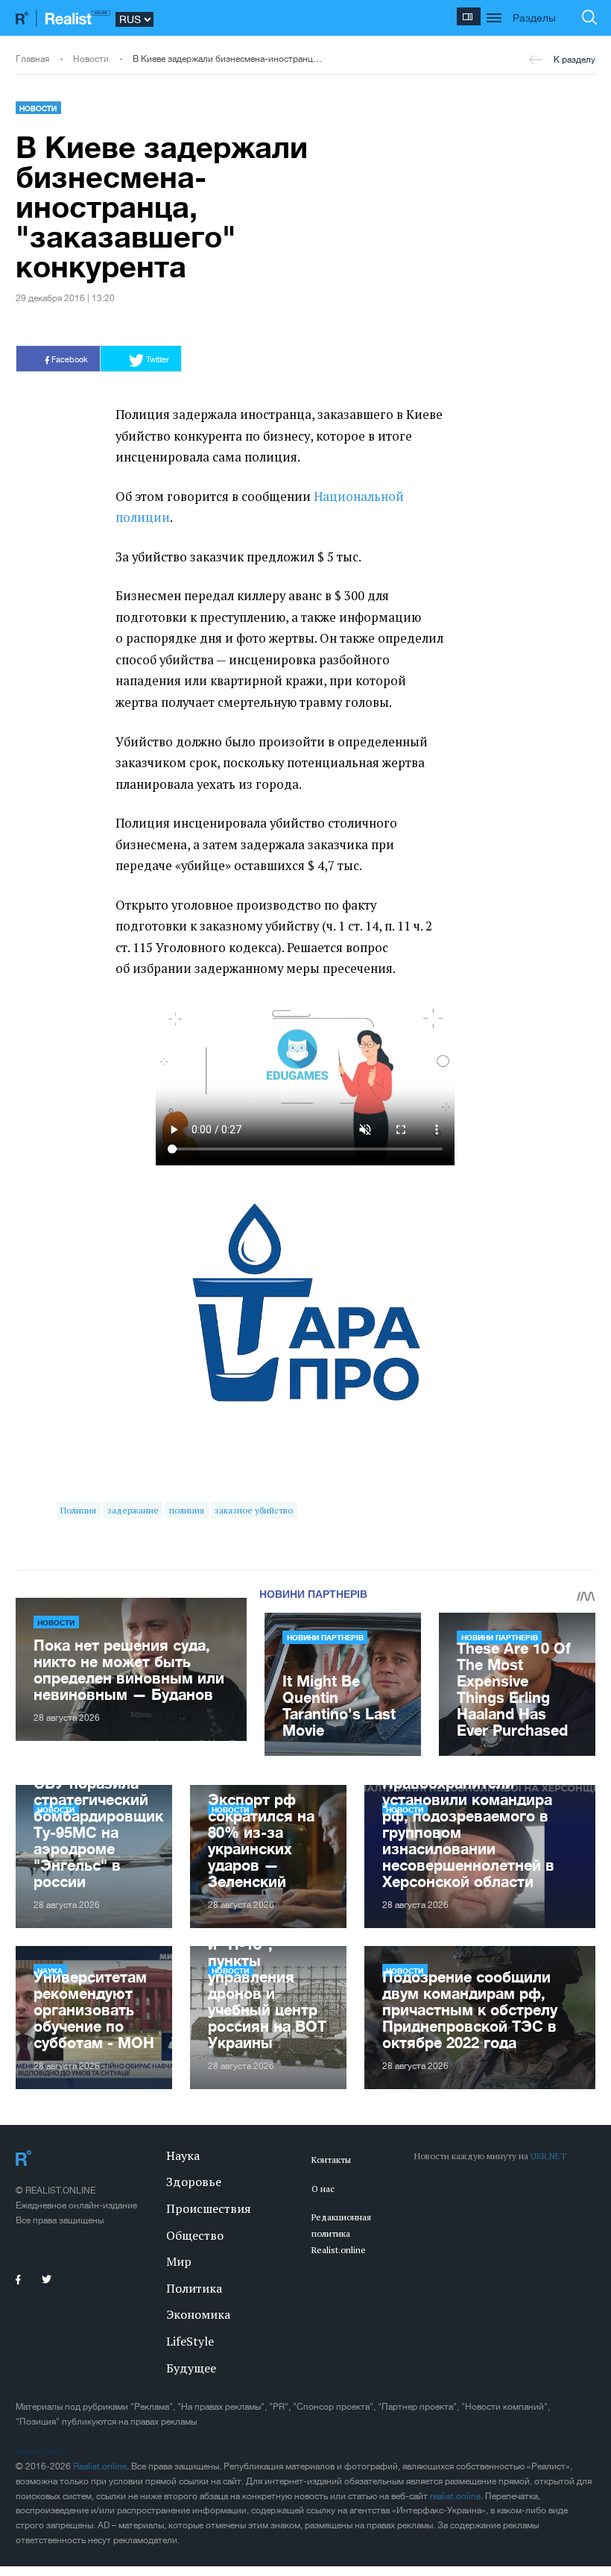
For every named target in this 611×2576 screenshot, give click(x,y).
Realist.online (100, 2466)
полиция (187, 1510)
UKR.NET (548, 2156)
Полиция (78, 1510)
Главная (32, 59)
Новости (91, 59)
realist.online (455, 2496)
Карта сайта (41, 2451)
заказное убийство (254, 1510)
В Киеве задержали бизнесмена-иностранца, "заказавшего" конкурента (228, 59)
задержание (133, 1510)
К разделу (574, 60)
